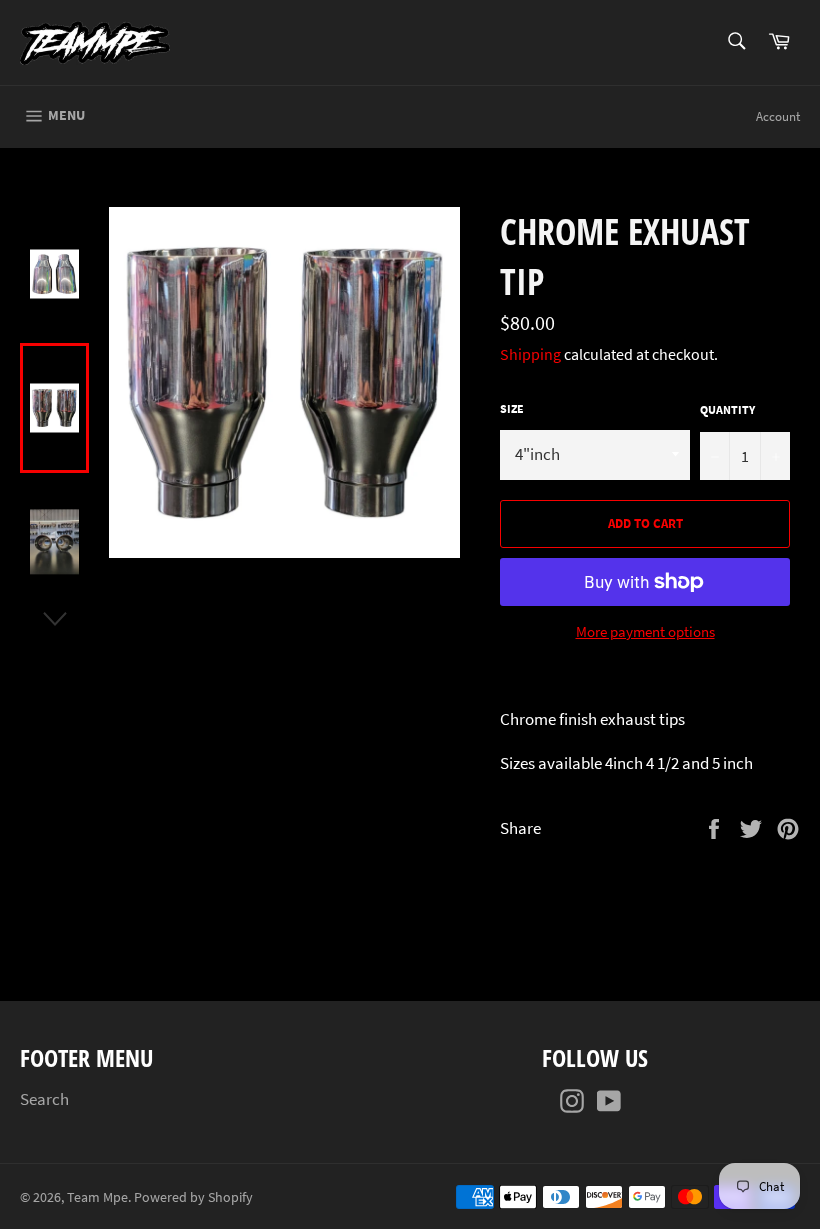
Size (512, 408)
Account (778, 116)
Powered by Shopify (193, 1197)
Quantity (727, 409)
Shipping (530, 354)
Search (44, 1099)
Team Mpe (97, 1197)
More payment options (645, 631)
